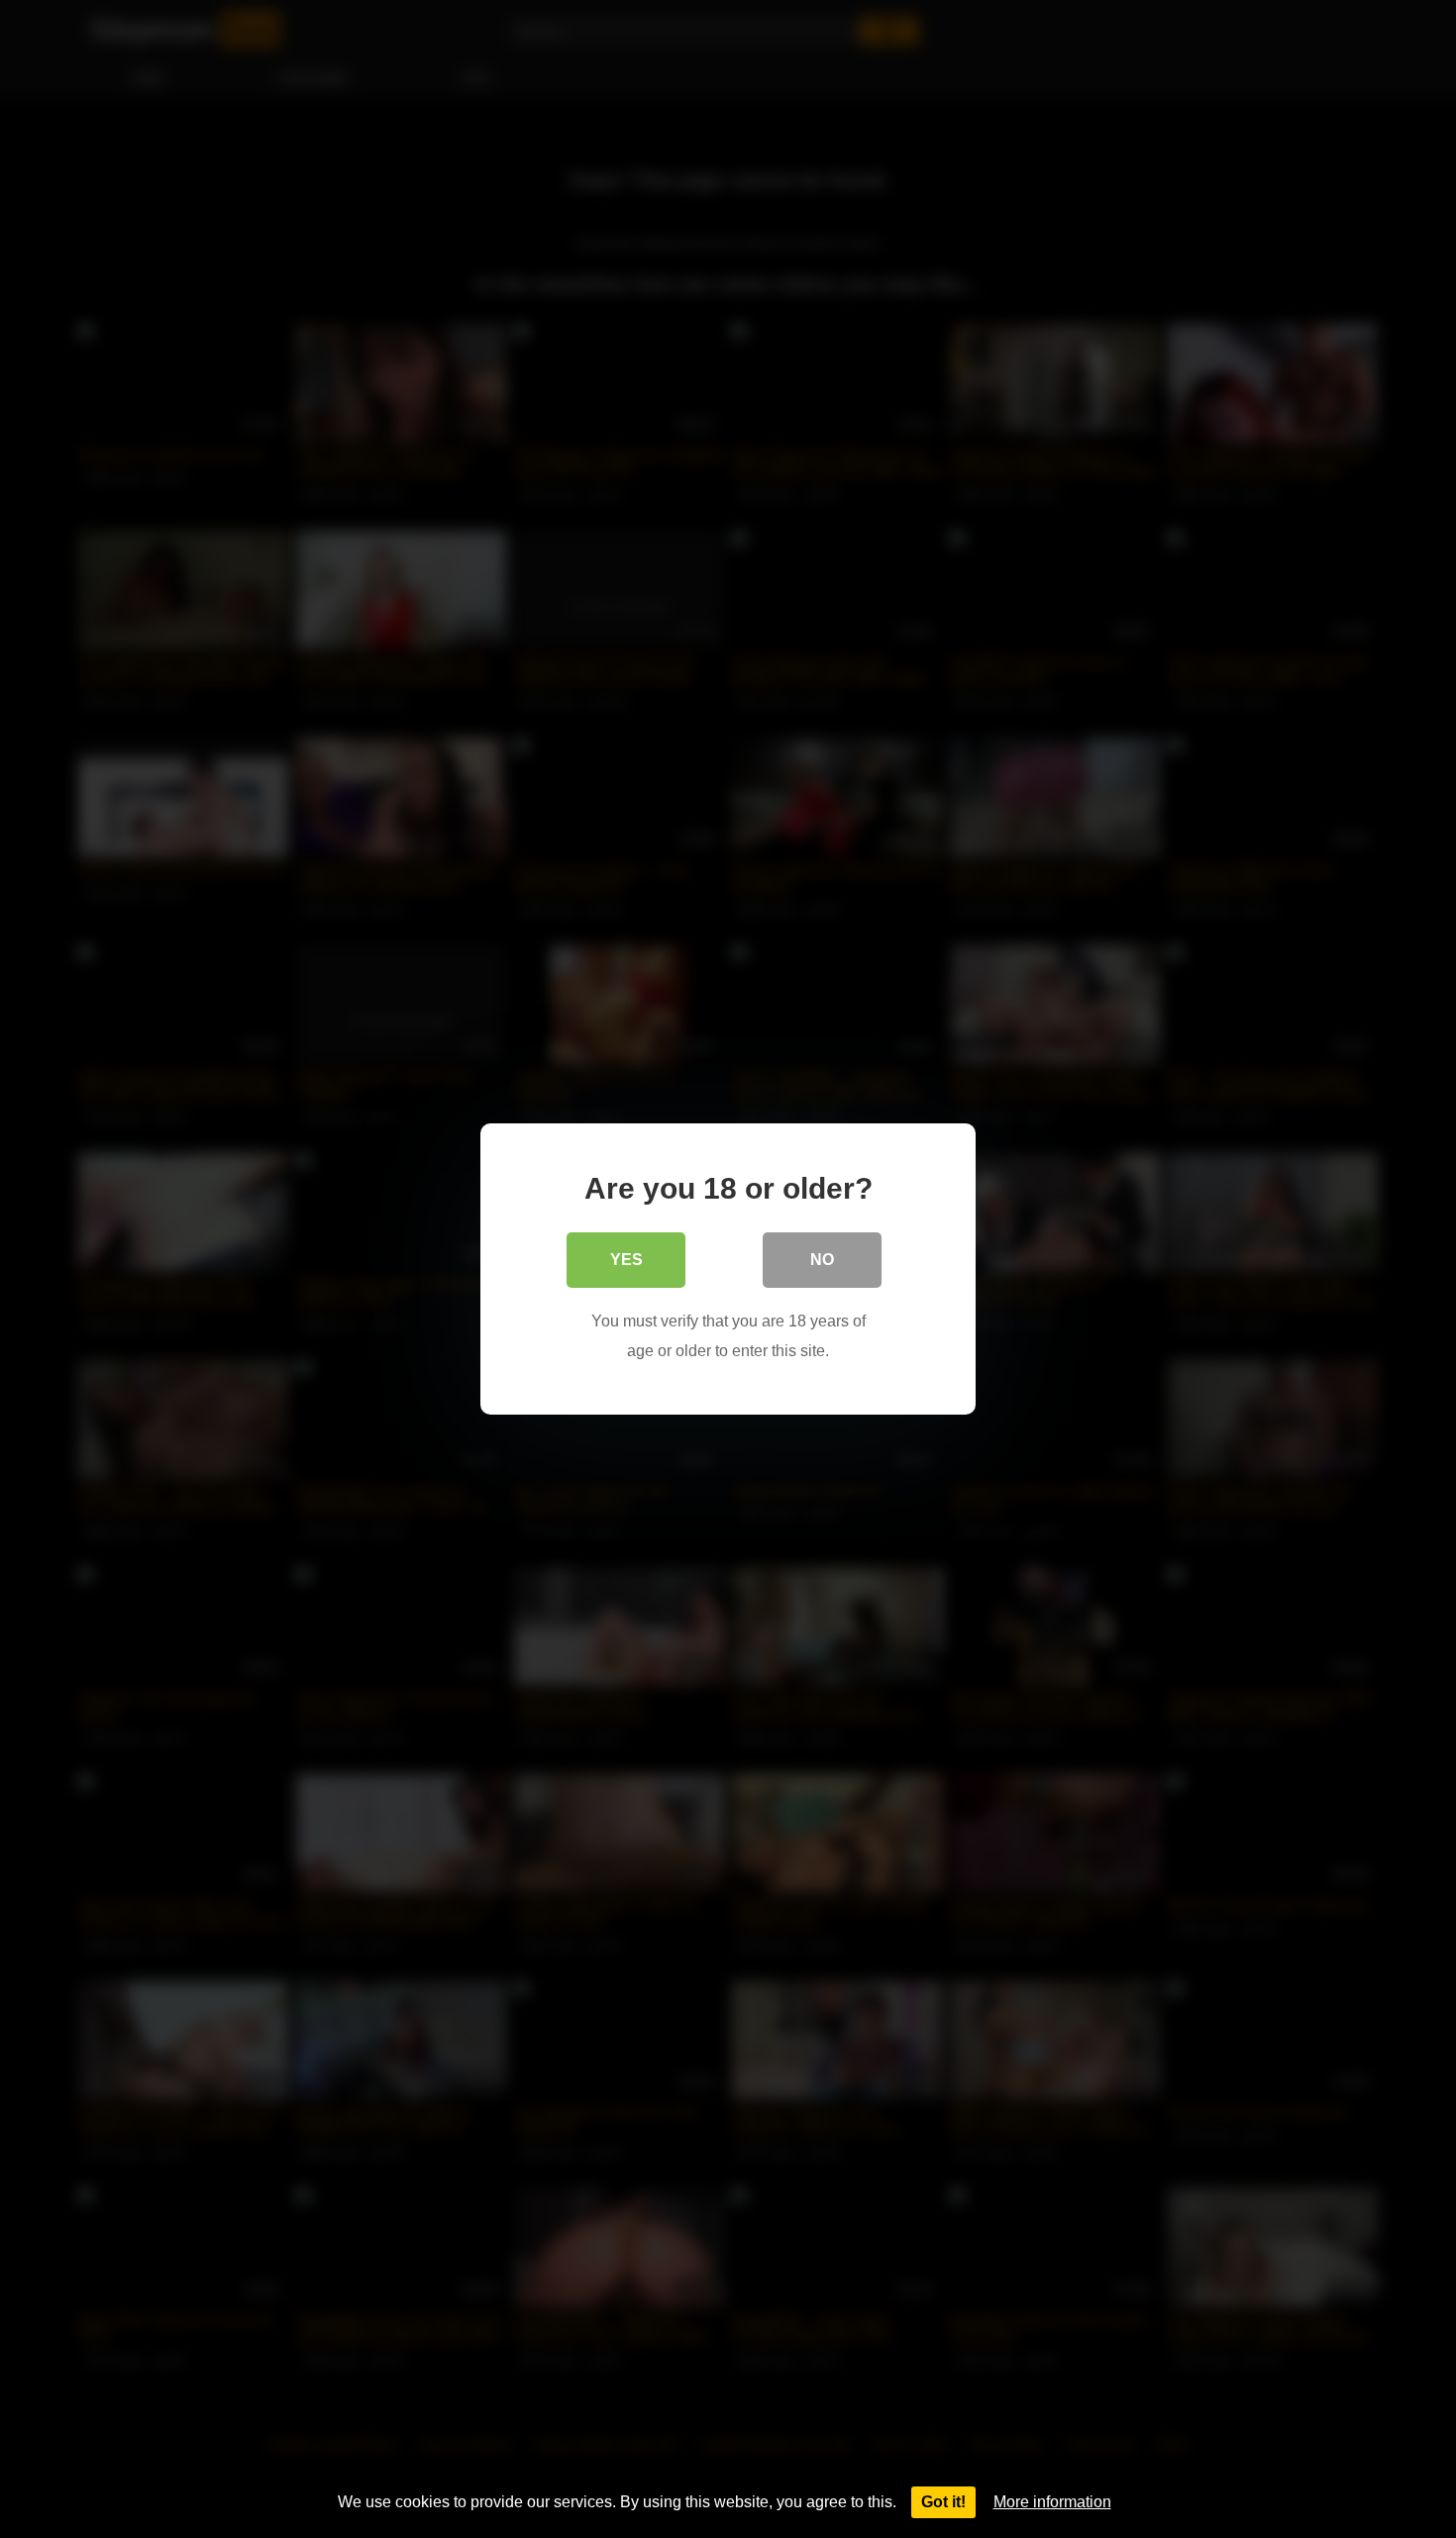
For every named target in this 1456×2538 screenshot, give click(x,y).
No (822, 1260)
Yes (626, 1260)
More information (1052, 2502)
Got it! (943, 2502)
